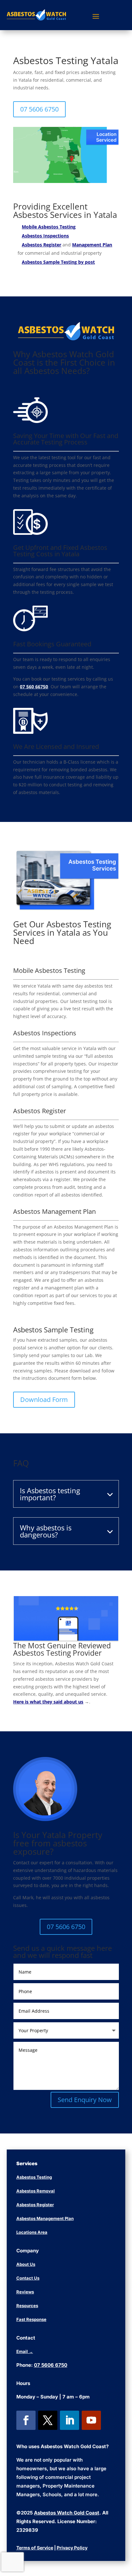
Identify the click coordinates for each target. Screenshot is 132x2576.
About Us (26, 2264)
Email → (25, 2351)
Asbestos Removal (36, 2191)
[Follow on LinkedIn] (70, 2420)
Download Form (44, 1400)
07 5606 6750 (39, 109)
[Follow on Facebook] (26, 2420)
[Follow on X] (48, 2420)
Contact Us (28, 2278)
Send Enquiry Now (85, 2100)
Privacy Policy (72, 2548)
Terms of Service (35, 2548)
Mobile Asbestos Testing (49, 227)
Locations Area (32, 2232)
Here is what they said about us (48, 1702)
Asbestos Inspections (45, 236)
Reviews (25, 2292)
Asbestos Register (41, 245)
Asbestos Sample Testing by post (58, 262)
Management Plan (92, 245)
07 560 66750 (34, 687)
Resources (27, 2306)
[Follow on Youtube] (91, 2420)
